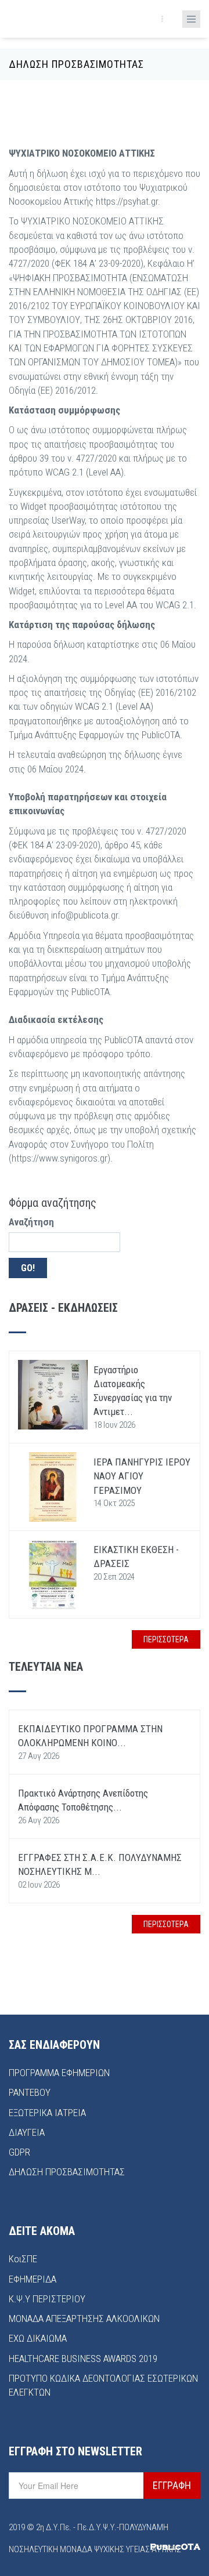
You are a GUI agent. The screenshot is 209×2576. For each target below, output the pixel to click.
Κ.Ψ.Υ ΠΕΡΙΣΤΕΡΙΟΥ (47, 2299)
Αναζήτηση (31, 1222)
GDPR (19, 2152)
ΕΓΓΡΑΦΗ (172, 2485)
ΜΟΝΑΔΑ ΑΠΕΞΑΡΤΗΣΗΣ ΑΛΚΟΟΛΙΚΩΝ (84, 2319)
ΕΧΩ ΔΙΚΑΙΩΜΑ (38, 2338)
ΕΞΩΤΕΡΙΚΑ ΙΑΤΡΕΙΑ (47, 2113)
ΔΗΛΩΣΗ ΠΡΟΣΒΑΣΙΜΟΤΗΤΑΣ (67, 2172)
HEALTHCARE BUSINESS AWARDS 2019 (83, 2359)
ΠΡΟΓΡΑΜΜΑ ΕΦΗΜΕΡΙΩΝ (59, 2073)
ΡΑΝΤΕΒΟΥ (30, 2092)
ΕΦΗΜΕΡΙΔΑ (33, 2279)
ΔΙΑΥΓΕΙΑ (27, 2132)
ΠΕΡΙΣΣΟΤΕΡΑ (166, 1639)
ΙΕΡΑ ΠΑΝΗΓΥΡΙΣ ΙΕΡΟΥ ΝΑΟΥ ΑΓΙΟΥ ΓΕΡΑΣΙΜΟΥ (142, 1476)
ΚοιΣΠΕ (23, 2259)
